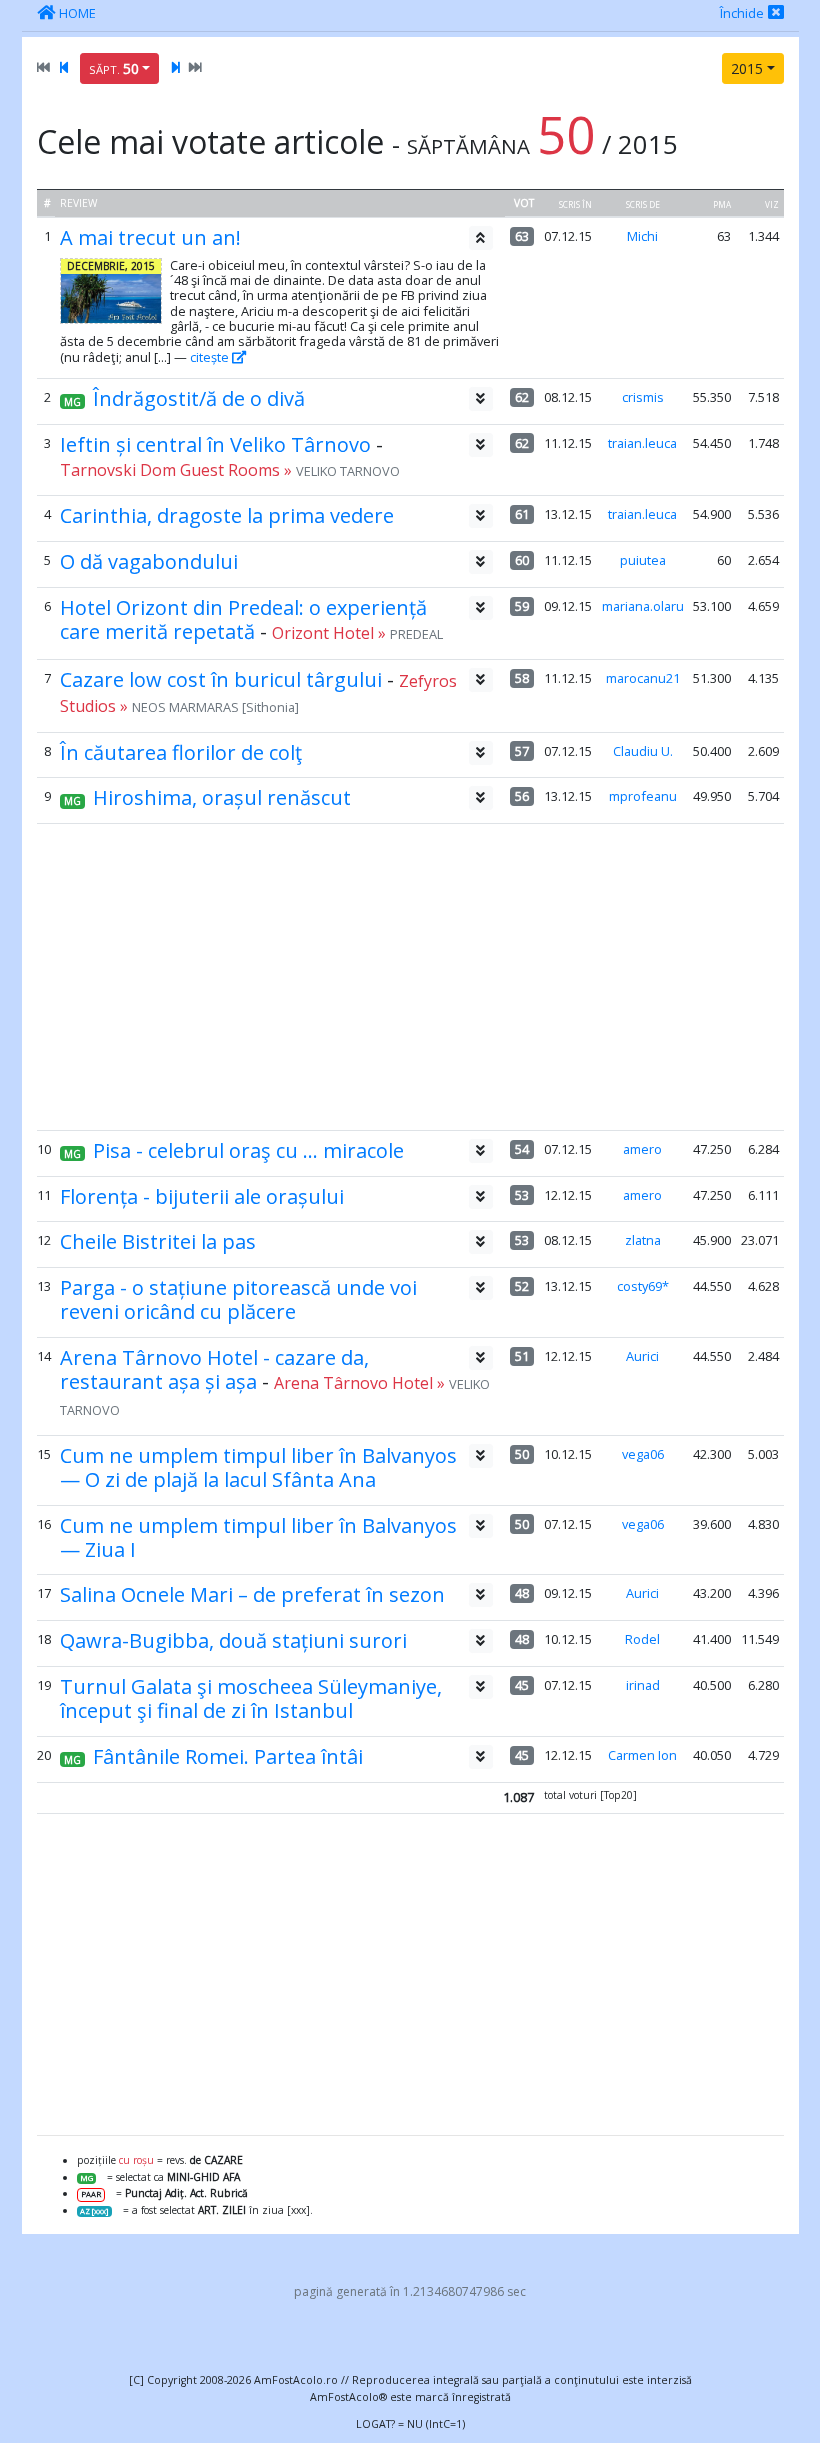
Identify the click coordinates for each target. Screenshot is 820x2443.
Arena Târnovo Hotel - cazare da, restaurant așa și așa (214, 1369)
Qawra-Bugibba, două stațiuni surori (233, 1640)
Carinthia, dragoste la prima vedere (227, 515)
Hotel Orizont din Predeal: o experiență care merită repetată (243, 619)
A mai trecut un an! (150, 237)
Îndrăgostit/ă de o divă (199, 398)
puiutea (643, 560)
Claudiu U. (643, 751)
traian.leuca (642, 443)
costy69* (643, 1286)
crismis (643, 397)
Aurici (642, 1356)
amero (642, 1149)
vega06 (643, 1454)
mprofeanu (643, 796)
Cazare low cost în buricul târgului (221, 679)
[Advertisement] (409, 977)
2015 (747, 68)
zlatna (643, 1240)
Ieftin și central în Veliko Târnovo (215, 444)
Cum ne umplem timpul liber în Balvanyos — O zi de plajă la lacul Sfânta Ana (258, 1467)
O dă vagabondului (149, 561)
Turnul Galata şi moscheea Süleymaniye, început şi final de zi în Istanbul (251, 1698)
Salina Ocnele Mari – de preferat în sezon (252, 1594)
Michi (642, 236)
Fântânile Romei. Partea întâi (228, 1756)
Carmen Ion (642, 1755)
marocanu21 (643, 678)
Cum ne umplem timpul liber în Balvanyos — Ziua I (258, 1537)
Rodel (642, 1639)
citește (211, 357)
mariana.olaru (643, 606)
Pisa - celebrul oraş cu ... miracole (248, 1150)
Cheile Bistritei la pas (158, 1241)
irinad (643, 1685)
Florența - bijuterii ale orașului (202, 1196)
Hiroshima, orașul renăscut (222, 797)
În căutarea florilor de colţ (181, 752)
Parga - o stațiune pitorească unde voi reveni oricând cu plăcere (238, 1299)
